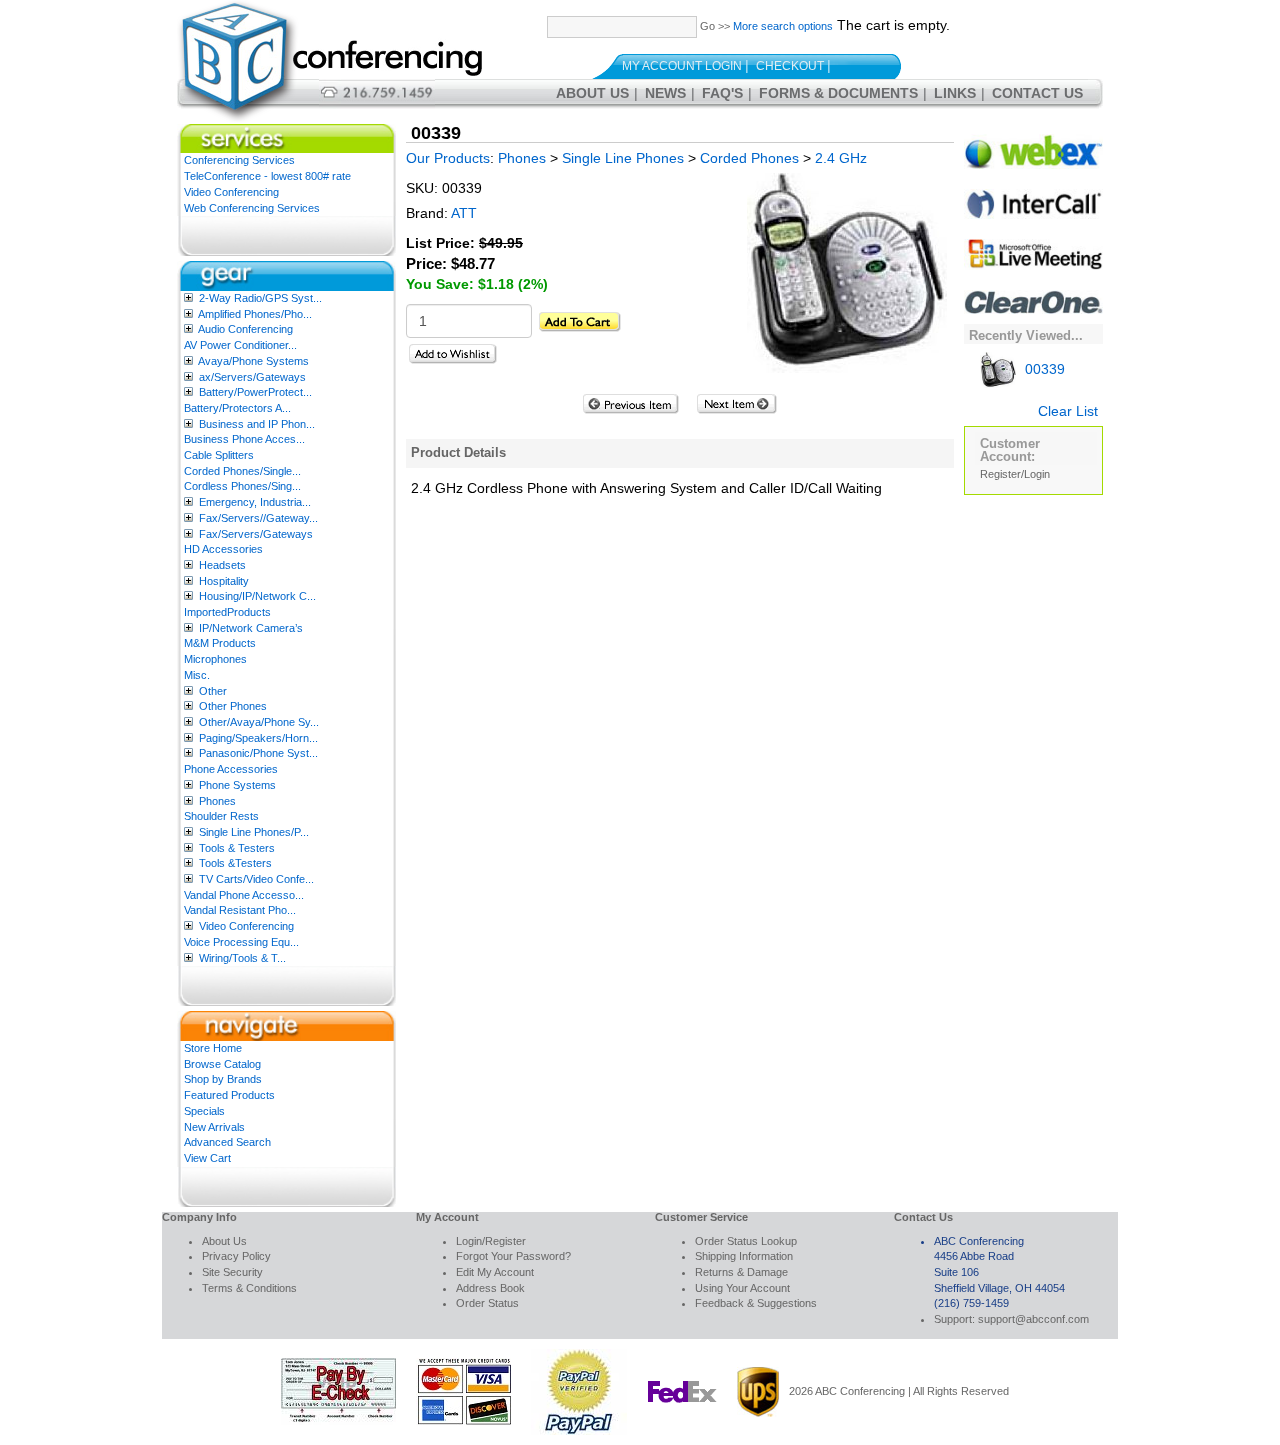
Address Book (490, 1288)
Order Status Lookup (746, 1241)
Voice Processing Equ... (241, 942)
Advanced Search (227, 1142)
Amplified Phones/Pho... (255, 314)
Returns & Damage (741, 1272)
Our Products (448, 158)
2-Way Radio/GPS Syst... (260, 298)
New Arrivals (214, 1127)
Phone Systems (237, 785)
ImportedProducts (227, 612)
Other (213, 691)
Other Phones (233, 706)
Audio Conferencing (245, 329)
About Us (592, 93)
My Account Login (682, 66)
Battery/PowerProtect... (255, 392)
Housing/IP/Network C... (257, 596)
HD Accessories (223, 549)
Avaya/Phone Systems (253, 361)
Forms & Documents (838, 93)
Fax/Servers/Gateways (256, 534)
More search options (783, 26)
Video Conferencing (231, 192)
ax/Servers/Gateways (252, 377)
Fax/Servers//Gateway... (258, 518)
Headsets (222, 565)
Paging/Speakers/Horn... (258, 738)
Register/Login (1015, 474)
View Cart (207, 1158)
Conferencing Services (239, 160)
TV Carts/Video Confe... (256, 879)
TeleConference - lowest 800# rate (267, 176)
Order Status (487, 1303)
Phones (217, 801)
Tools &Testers (235, 863)
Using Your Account (742, 1288)
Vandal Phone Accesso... (244, 895)
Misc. (197, 675)
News (665, 93)
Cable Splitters (219, 455)
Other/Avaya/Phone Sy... (259, 722)
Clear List (1068, 411)
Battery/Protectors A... (237, 408)
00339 (1043, 369)
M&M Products (220, 643)
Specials (204, 1111)
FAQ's (722, 93)
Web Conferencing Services (252, 208)
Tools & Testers (237, 848)
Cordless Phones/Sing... (242, 486)
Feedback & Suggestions (756, 1303)
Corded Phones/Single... (242, 471)
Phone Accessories (231, 769)
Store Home (213, 1048)
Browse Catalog (222, 1064)
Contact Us (1037, 93)
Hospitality (224, 581)
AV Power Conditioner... (240, 345)
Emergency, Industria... (255, 502)
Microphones (215, 659)
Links (955, 93)
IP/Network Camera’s (251, 628)
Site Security (232, 1272)
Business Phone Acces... (244, 439)
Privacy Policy (236, 1256)
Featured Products (229, 1095)
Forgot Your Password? (513, 1256)
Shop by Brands (223, 1079)
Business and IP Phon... (257, 424)
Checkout (790, 66)
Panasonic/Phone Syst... (258, 753)
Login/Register (491, 1241)
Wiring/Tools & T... (242, 958)
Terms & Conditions (249, 1288)
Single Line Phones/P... (254, 832)
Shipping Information (744, 1256)
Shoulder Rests (221, 816)
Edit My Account (495, 1272)
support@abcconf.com (1033, 1319)
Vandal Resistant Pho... (240, 910)
